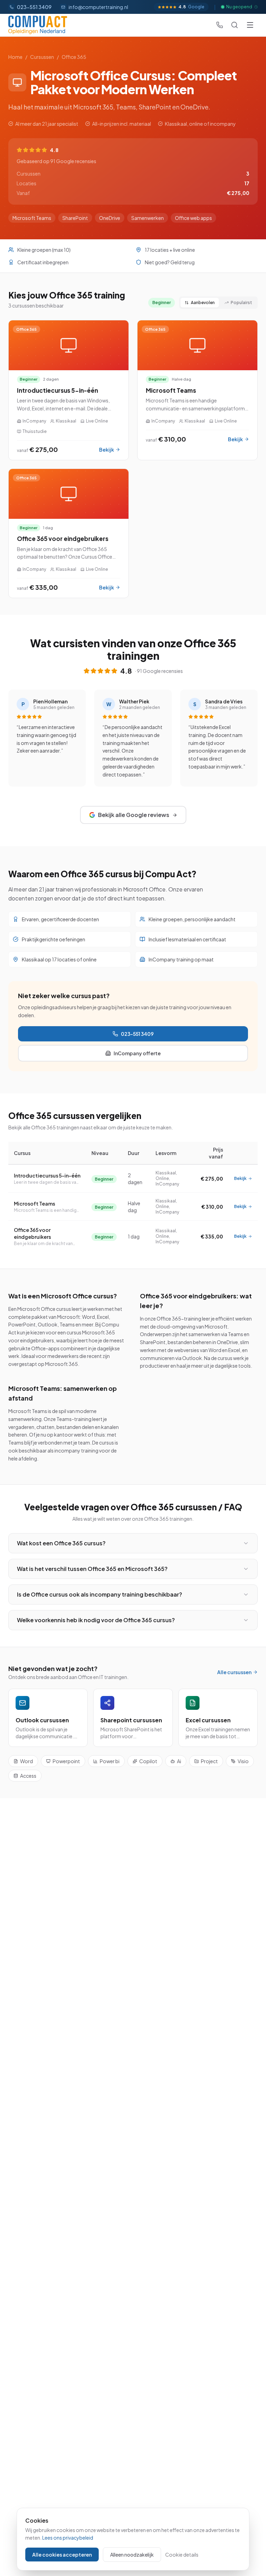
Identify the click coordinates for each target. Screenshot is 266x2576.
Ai (179, 1761)
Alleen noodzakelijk (132, 2555)
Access (28, 1776)
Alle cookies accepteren (62, 2555)
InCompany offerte (137, 1053)
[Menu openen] (250, 25)
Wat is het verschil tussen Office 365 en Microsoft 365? (92, 1569)
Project (209, 1761)
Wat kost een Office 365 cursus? (61, 1543)
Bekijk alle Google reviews (134, 815)
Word (26, 1761)
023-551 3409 (137, 1034)
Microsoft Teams (34, 1203)
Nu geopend (239, 7)
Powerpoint (66, 1761)
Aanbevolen (203, 303)
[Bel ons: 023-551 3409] (220, 25)
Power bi (110, 1761)
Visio (243, 1761)
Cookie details (182, 2555)
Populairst (241, 303)
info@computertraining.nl (98, 7)
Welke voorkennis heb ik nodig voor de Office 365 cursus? (96, 1620)
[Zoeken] (234, 25)
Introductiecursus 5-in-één (47, 1175)
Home (15, 57)
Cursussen (42, 57)
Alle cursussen (234, 1672)
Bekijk (240, 1178)
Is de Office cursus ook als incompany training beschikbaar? (100, 1594)
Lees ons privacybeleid (68, 2538)
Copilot (148, 1761)
